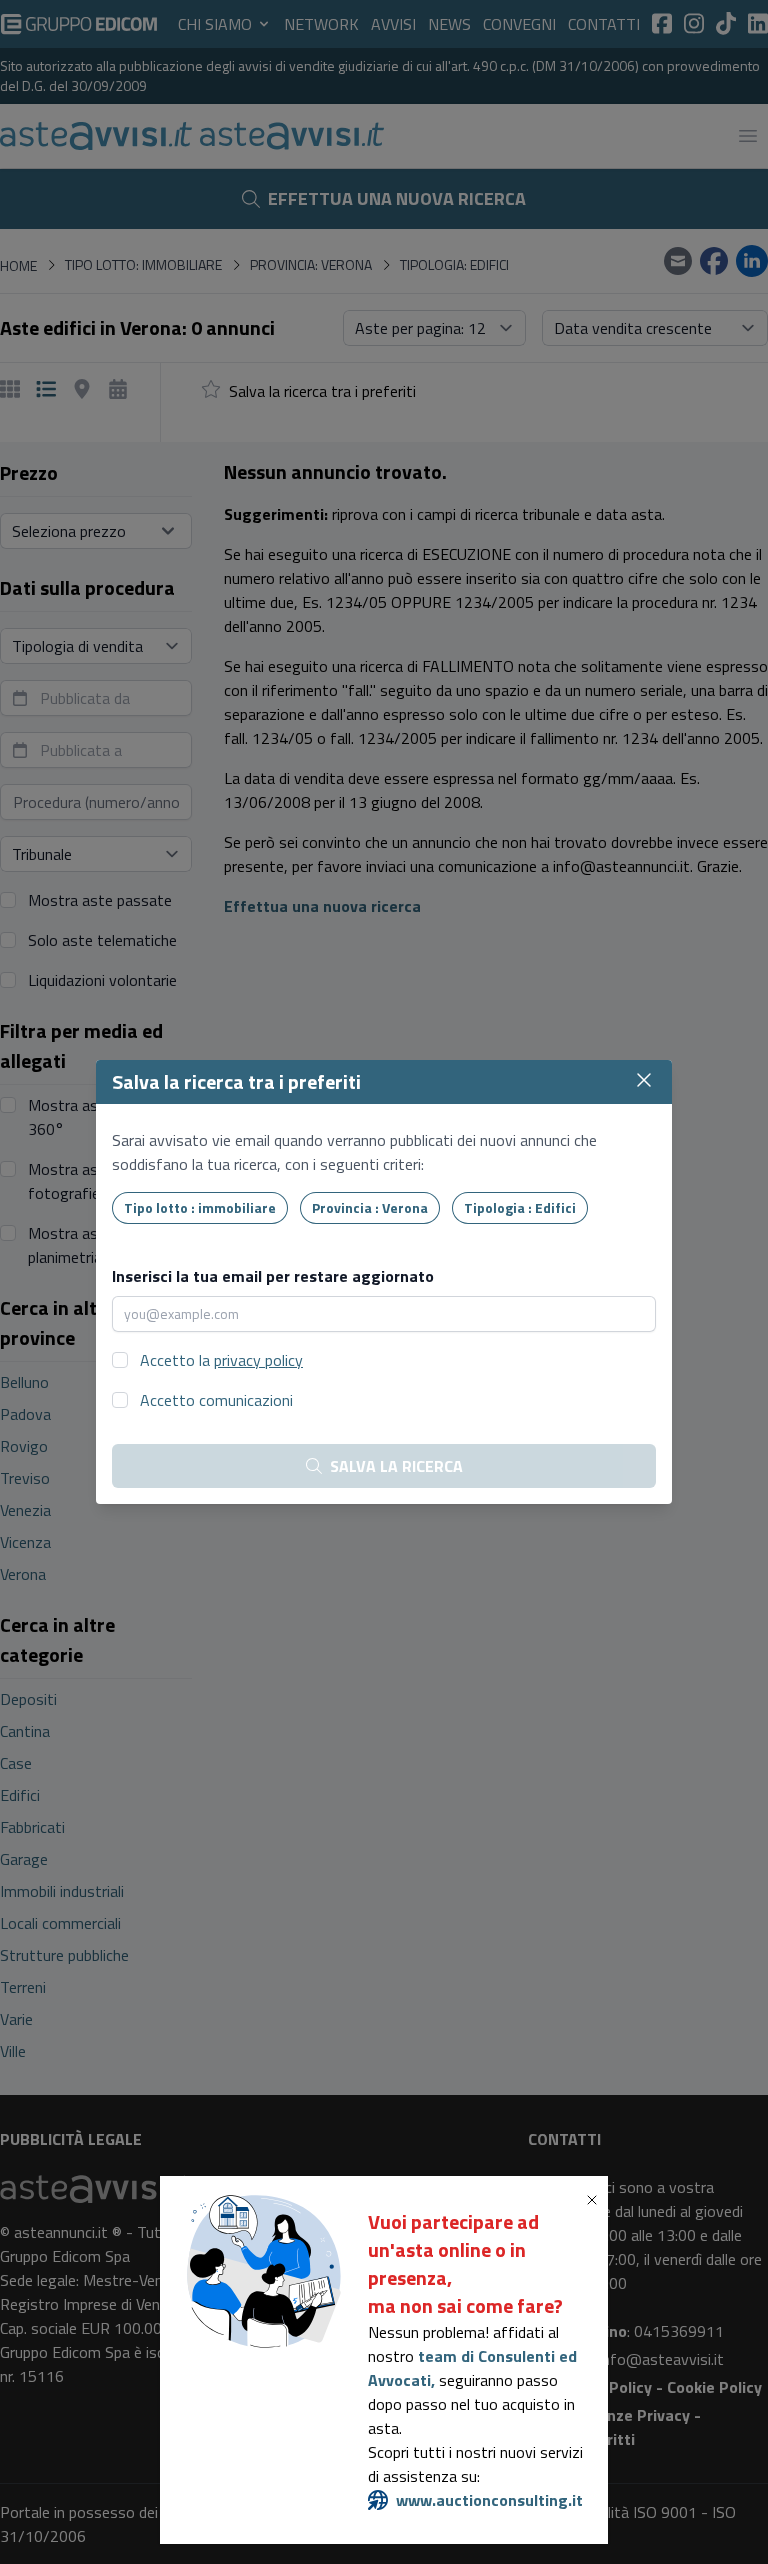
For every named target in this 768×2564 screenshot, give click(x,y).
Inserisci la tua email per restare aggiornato (273, 1276)
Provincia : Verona (370, 1207)
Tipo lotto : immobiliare (200, 1207)
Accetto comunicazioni (216, 1400)
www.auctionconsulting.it (489, 2500)
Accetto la (221, 1360)
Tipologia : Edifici (520, 1207)
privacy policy (258, 1360)
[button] (596, 2200)
